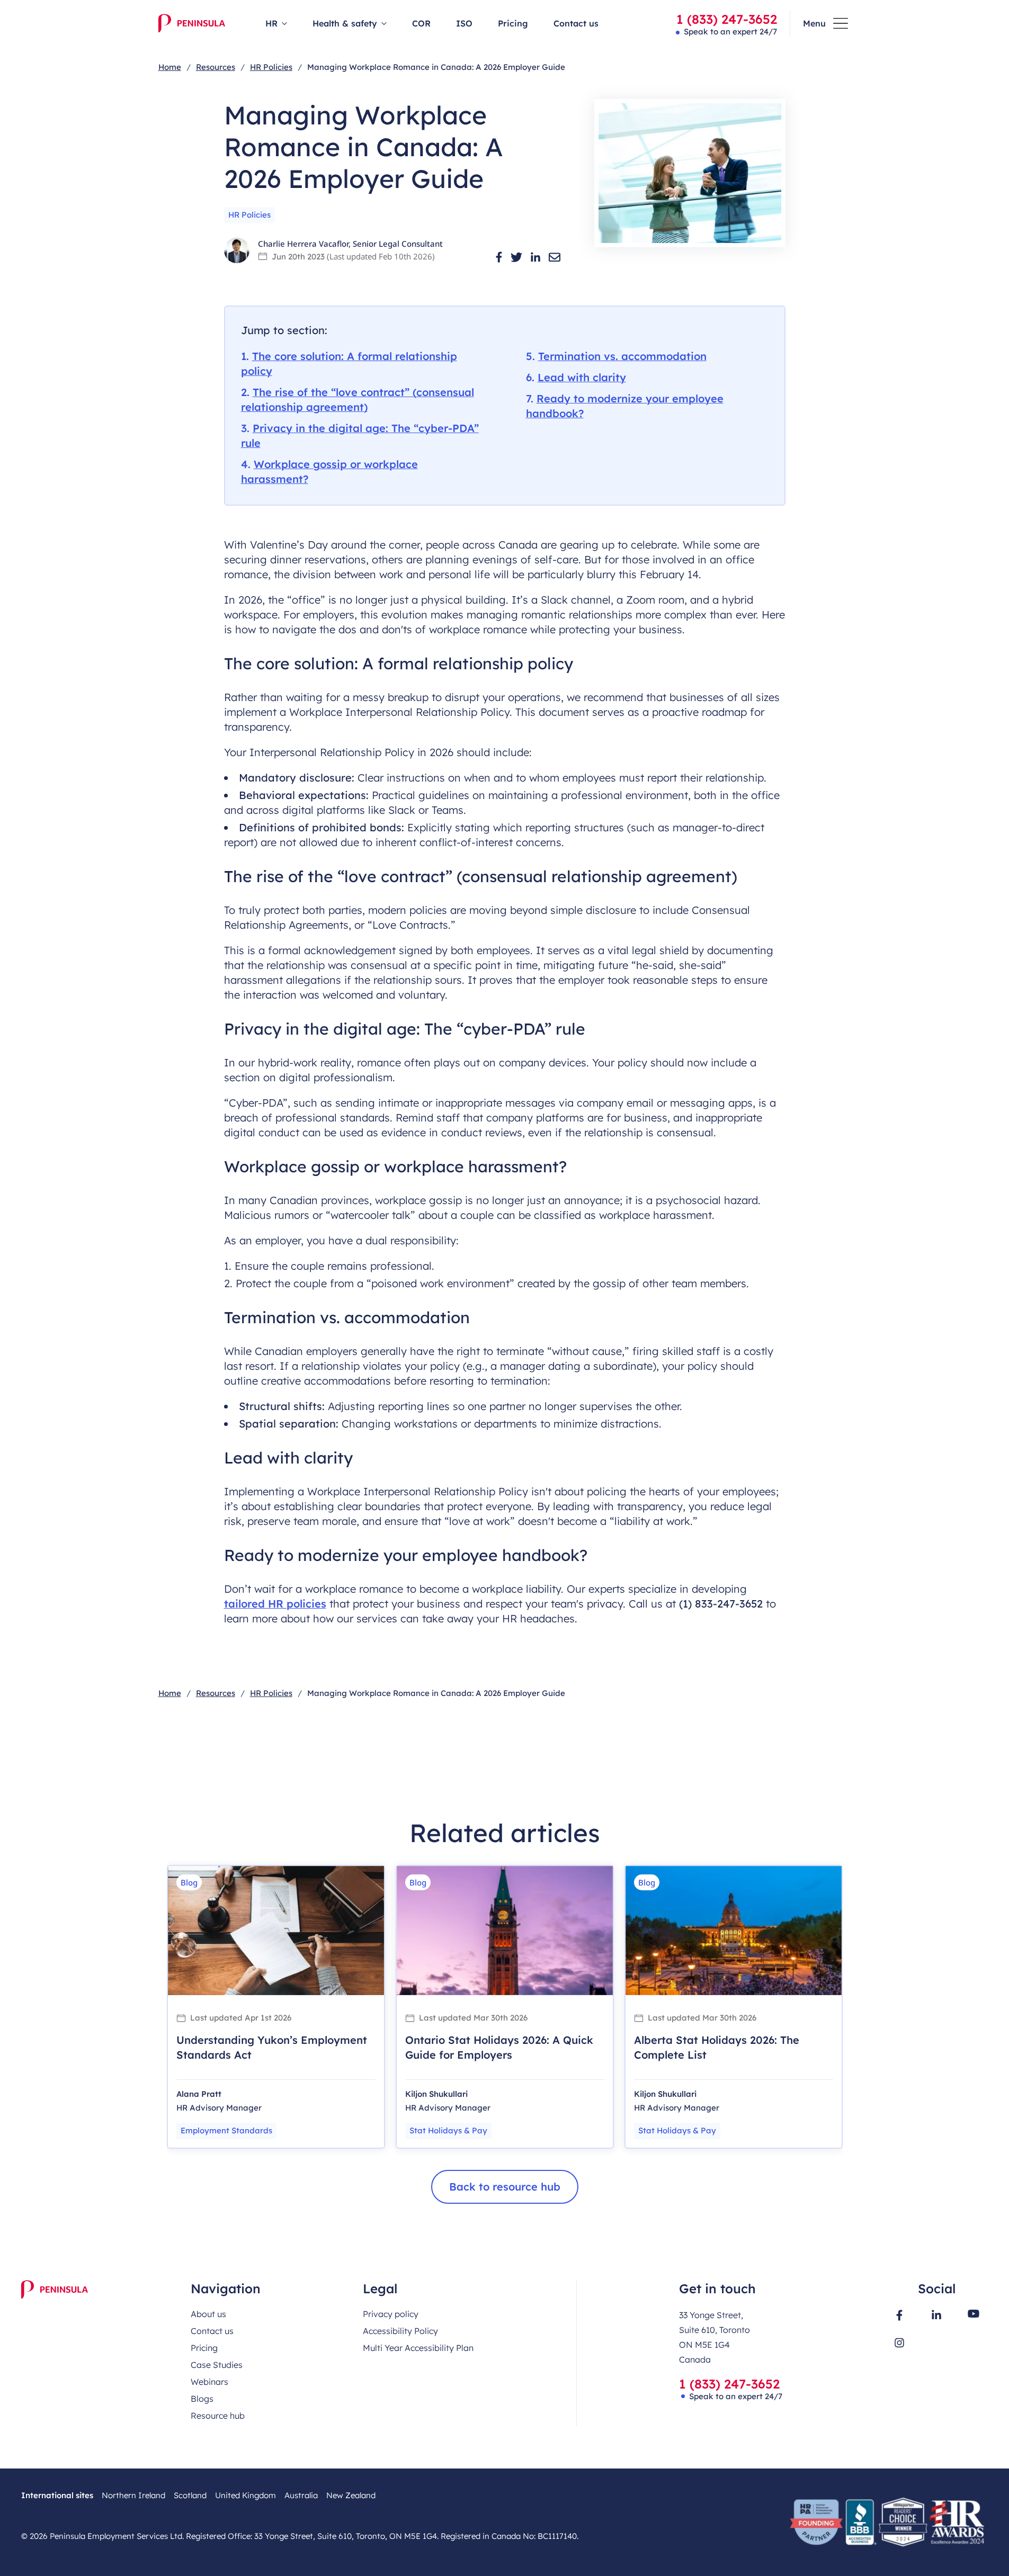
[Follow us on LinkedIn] (936, 2314)
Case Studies (217, 2365)
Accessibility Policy (400, 2331)
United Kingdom (245, 2495)
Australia (301, 2495)
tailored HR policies (275, 1604)
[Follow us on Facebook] (899, 2315)
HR (271, 23)
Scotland (190, 2495)
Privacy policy (391, 2314)
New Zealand (351, 2495)
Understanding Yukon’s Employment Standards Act (272, 2047)
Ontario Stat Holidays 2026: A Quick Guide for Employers (499, 2047)
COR (421, 23)
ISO (464, 23)
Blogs (202, 2399)
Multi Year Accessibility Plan (418, 2348)
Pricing (513, 23)
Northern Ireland (133, 2495)
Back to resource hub (505, 2187)
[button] (499, 257)
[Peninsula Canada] (192, 23)
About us (208, 2314)
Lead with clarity (582, 377)
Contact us (576, 23)
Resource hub (218, 2416)
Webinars (209, 2382)
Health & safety (345, 23)
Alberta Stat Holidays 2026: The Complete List (717, 2047)
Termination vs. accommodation (622, 356)
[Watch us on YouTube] (974, 2314)
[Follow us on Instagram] (899, 2343)
